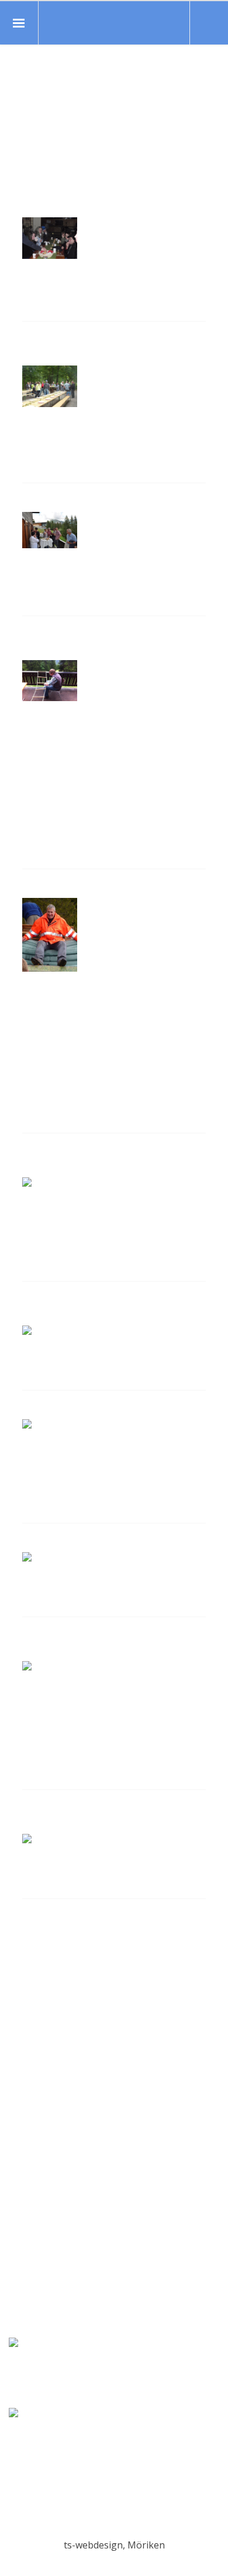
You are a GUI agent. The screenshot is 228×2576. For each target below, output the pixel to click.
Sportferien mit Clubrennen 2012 (114, 1542)
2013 (33, 2127)
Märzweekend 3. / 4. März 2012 (107, 1410)
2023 (33, 1977)
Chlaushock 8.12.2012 (81, 208)
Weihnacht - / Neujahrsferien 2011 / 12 (102, 1817)
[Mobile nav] (19, 23)
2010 (33, 2172)
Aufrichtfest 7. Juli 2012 (86, 502)
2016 (33, 2082)
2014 (33, 2113)
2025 (33, 1948)
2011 (33, 2157)
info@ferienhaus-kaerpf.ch (114, 2318)
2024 (33, 1963)
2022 (33, 1993)
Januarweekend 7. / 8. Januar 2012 (101, 1644)
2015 (33, 2097)
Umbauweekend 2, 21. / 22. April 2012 (111, 1160)
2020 (33, 2022)
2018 (33, 2052)
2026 (33, 1933)
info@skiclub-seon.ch (114, 2518)
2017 (33, 2068)
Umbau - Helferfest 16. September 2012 (85, 348)
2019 (33, 2038)
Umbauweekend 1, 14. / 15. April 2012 (111, 1308)
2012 (33, 2143)
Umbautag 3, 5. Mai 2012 (90, 888)
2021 (33, 2008)
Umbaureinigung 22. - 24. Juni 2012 (105, 643)
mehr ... (38, 315)
